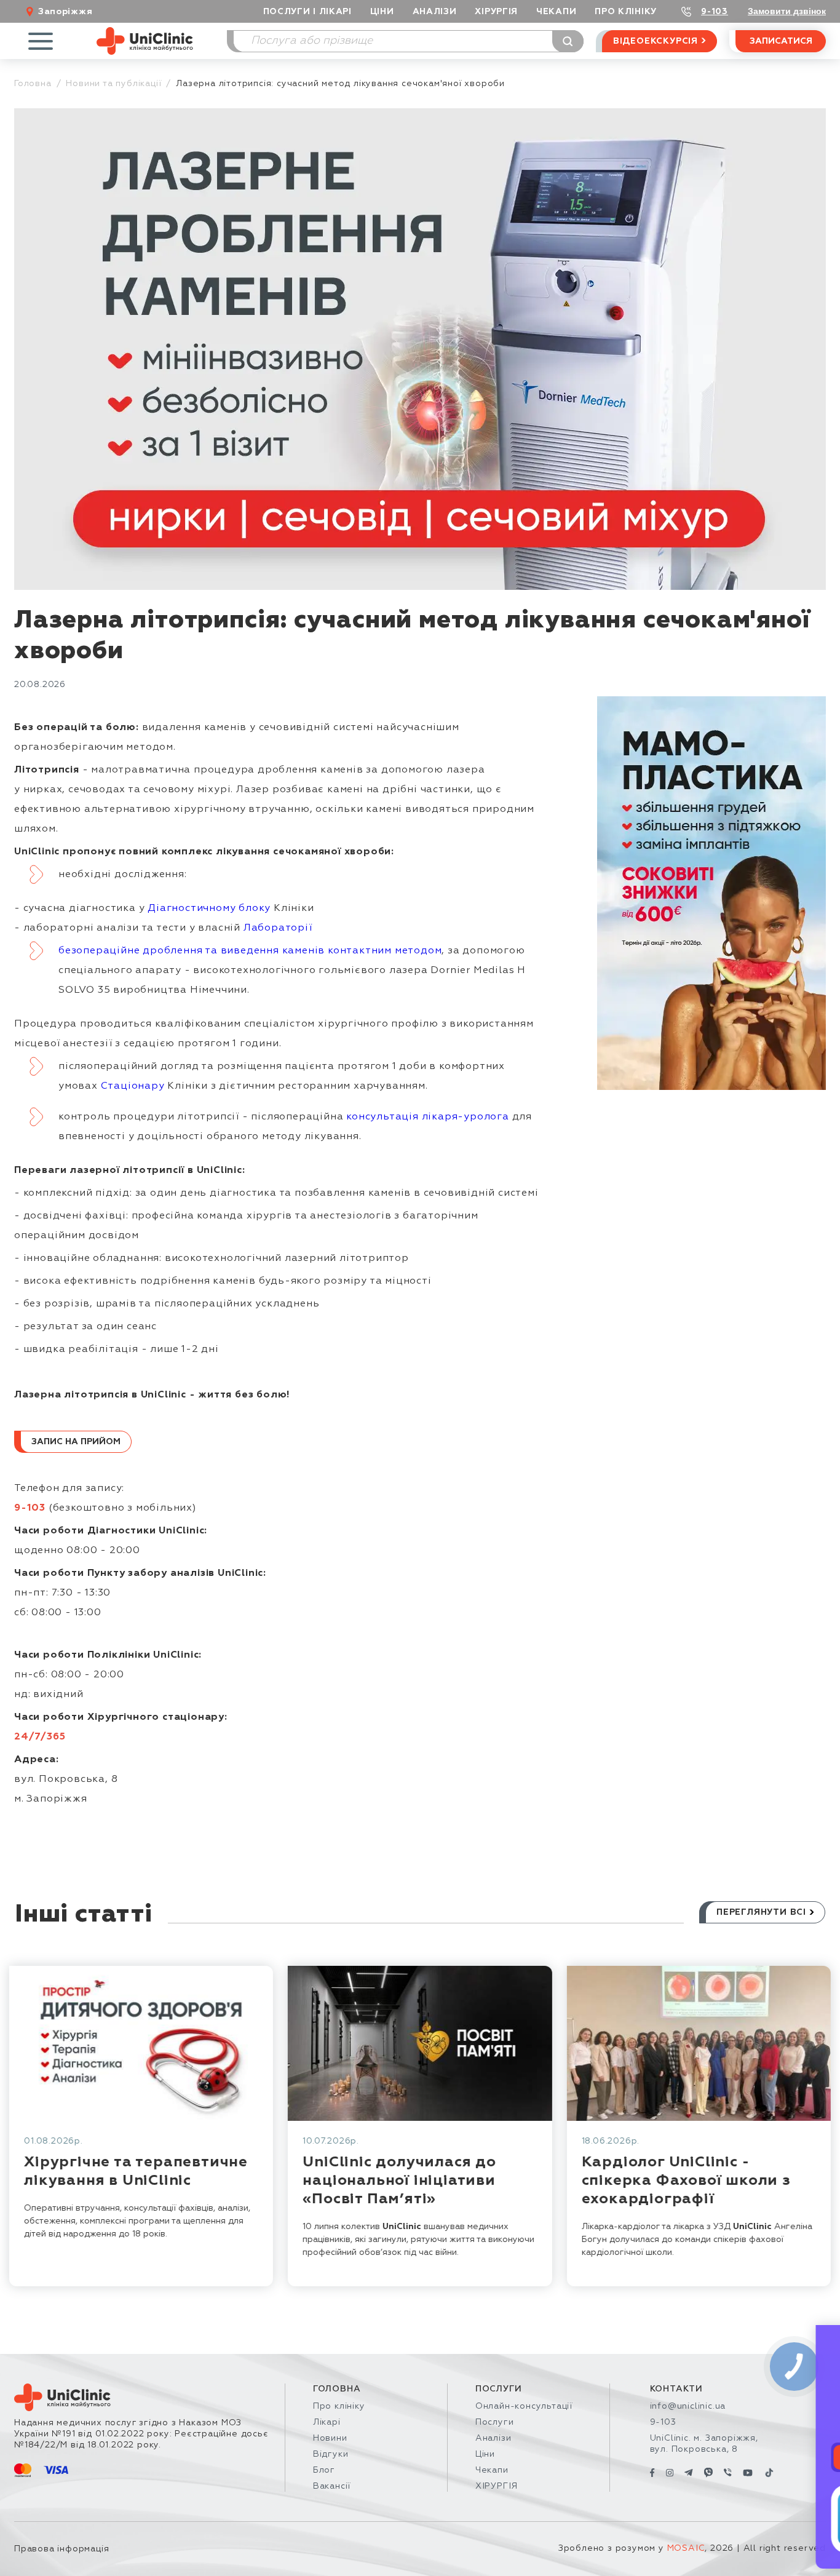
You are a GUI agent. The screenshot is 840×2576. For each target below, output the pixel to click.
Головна (33, 84)
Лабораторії (278, 928)
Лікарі (327, 2422)
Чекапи (556, 12)
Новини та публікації (113, 84)
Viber (771, 2457)
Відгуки (331, 2454)
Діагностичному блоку (209, 908)
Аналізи (435, 12)
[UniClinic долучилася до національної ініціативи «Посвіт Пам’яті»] (420, 2043)
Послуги (495, 2422)
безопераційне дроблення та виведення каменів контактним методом (250, 951)
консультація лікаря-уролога (428, 1117)
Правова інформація (61, 2549)
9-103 (715, 12)
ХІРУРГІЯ (496, 12)
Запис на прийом (76, 1442)
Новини (330, 2438)
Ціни (382, 12)
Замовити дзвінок (787, 11)
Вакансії (332, 2486)
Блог (324, 2470)
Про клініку (339, 2406)
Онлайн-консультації (524, 2406)
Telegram (683, 2457)
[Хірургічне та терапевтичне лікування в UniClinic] (141, 2043)
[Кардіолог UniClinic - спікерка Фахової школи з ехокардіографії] (698, 2043)
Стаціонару (133, 1086)
